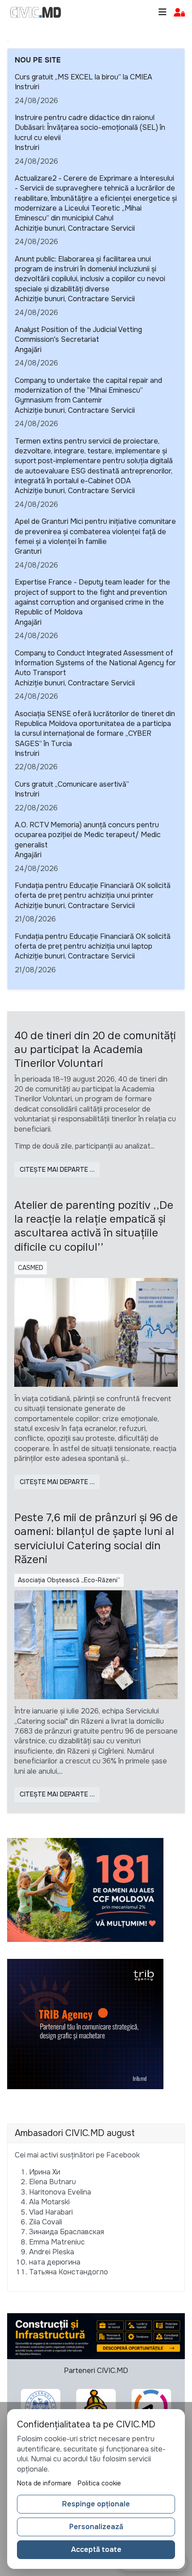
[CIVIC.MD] (36, 12)
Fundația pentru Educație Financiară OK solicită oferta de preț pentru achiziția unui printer (93, 890)
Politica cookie (99, 2483)
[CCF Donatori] (85, 1889)
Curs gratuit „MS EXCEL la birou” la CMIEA (83, 77)
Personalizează (96, 2527)
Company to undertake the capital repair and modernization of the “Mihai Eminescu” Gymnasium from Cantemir (88, 390)
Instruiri (27, 87)
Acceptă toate (96, 2549)
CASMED (31, 1268)
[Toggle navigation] (163, 12)
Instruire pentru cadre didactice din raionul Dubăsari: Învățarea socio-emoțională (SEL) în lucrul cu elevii (90, 128)
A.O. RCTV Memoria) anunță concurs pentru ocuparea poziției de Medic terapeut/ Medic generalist (88, 835)
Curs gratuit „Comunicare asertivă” (72, 784)
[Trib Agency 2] (85, 2023)
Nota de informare (44, 2483)
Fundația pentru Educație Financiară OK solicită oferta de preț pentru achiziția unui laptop (93, 941)
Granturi (28, 551)
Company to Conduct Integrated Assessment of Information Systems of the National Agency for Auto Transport (95, 663)
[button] (179, 13)
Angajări (28, 350)
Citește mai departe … (57, 1170)
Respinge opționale (96, 2504)
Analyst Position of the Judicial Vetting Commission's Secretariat (78, 334)
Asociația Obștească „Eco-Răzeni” (69, 1580)
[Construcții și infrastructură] (96, 2336)
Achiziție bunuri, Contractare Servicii (75, 228)
